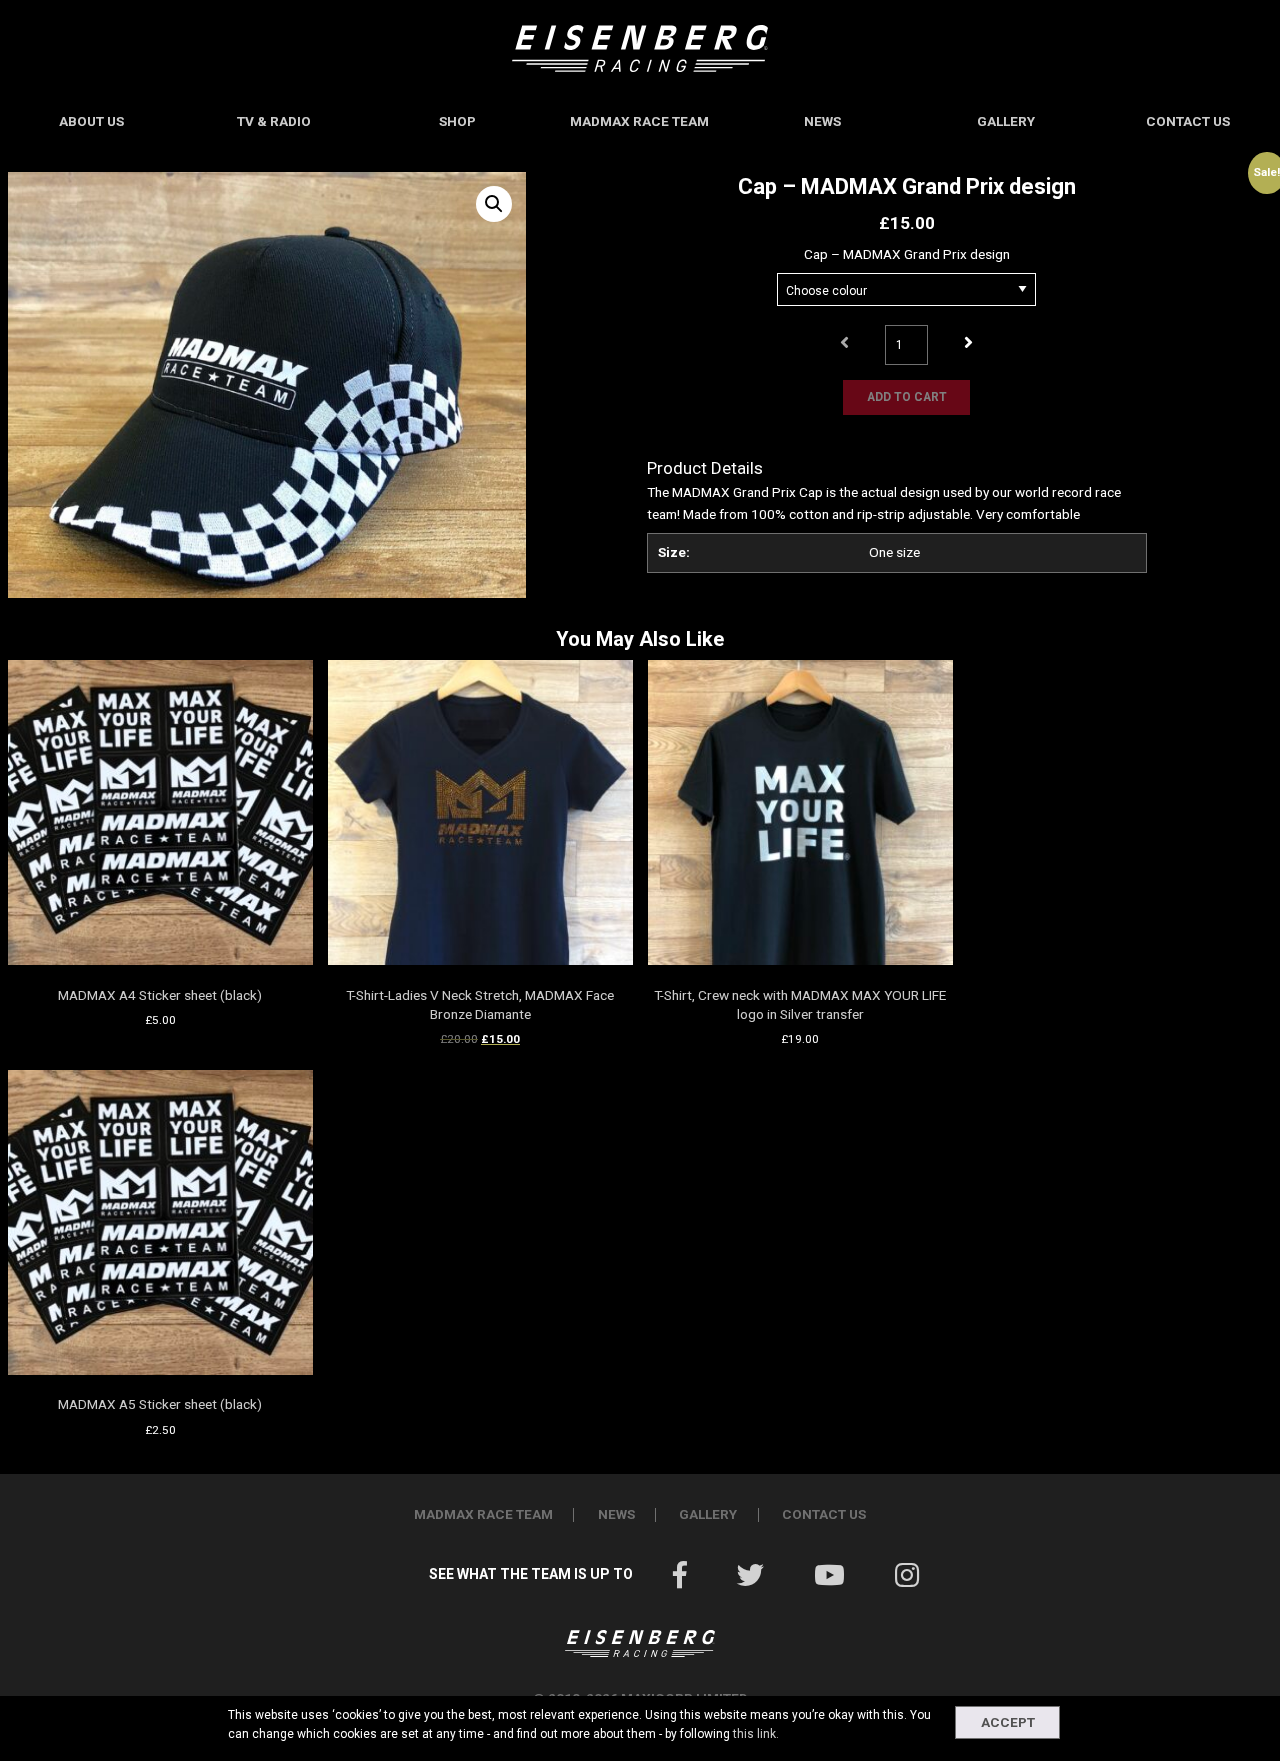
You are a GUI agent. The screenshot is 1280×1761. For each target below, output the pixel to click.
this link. (756, 1734)
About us (91, 121)
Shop (457, 121)
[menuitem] (91, 122)
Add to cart (907, 397)
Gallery (1006, 121)
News (822, 121)
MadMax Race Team (639, 121)
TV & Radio (274, 121)
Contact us (1188, 121)
